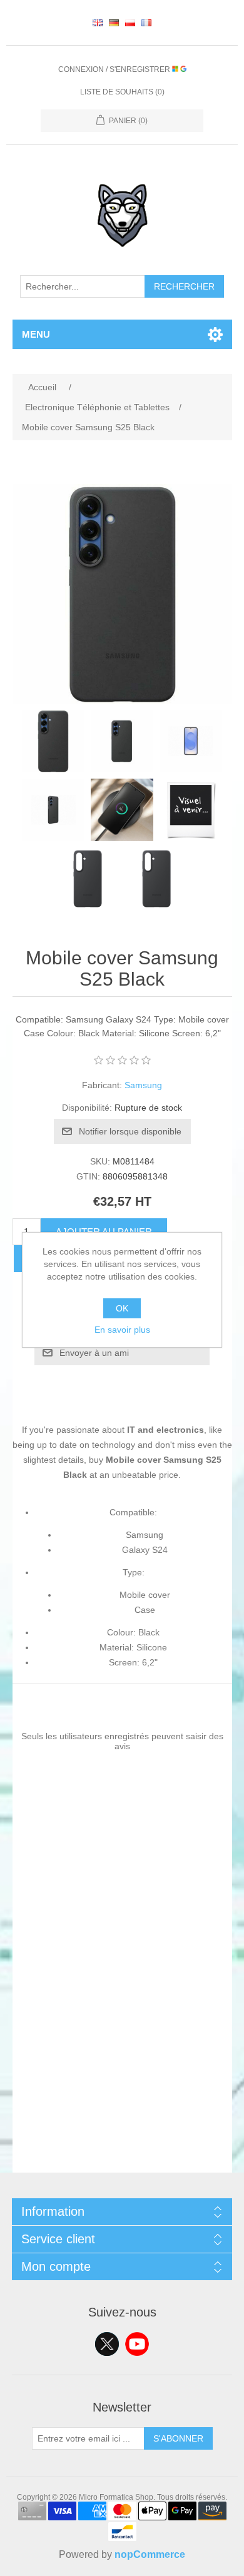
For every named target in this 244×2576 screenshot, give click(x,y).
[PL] (130, 23)
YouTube (137, 2344)
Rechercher (184, 286)
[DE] (114, 23)
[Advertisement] (122, 2051)
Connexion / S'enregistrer (115, 69)
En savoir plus (122, 1330)
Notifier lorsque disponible (130, 1131)
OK (122, 1308)
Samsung (143, 1085)
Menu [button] (36, 334)
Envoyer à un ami (94, 1353)
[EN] (98, 23)
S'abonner (178, 2438)
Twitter (107, 2344)
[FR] (146, 23)
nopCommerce (150, 2554)
